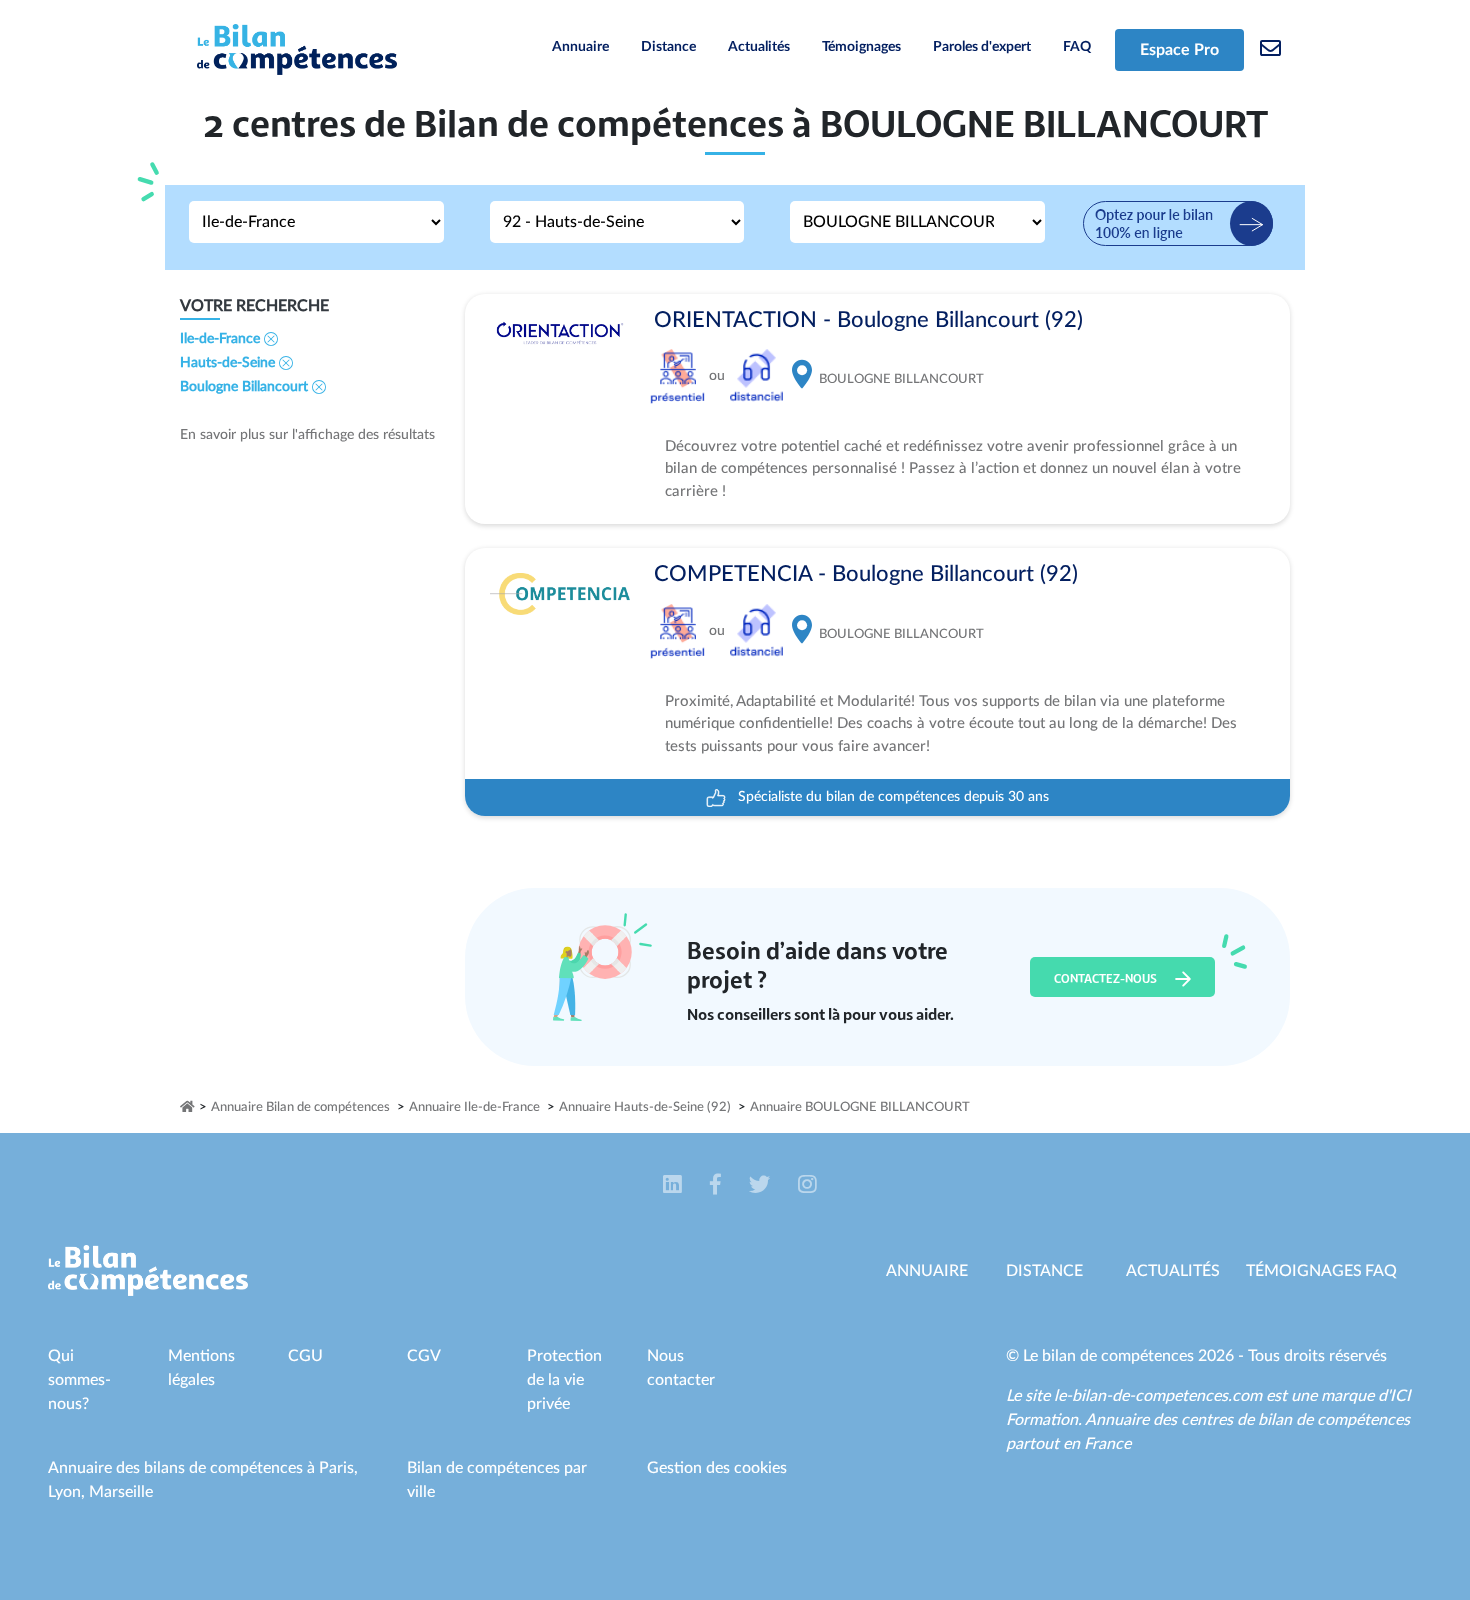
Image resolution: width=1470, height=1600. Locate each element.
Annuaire (580, 47)
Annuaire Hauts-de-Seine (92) (645, 1107)
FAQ (1077, 47)
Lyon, (68, 1492)
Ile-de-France (222, 339)
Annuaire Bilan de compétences (300, 1107)
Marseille (121, 1492)
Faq (1381, 1271)
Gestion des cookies (717, 1468)
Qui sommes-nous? (79, 1380)
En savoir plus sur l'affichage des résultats (307, 435)
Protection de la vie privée (564, 1380)
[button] (674, 1185)
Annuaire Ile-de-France (474, 1107)
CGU (305, 1356)
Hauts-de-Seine (229, 363)
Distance (668, 47)
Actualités (759, 47)
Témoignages (861, 47)
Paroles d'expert (982, 47)
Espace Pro (1179, 50)
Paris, (338, 1468)
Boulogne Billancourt (246, 387)
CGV (424, 1356)
